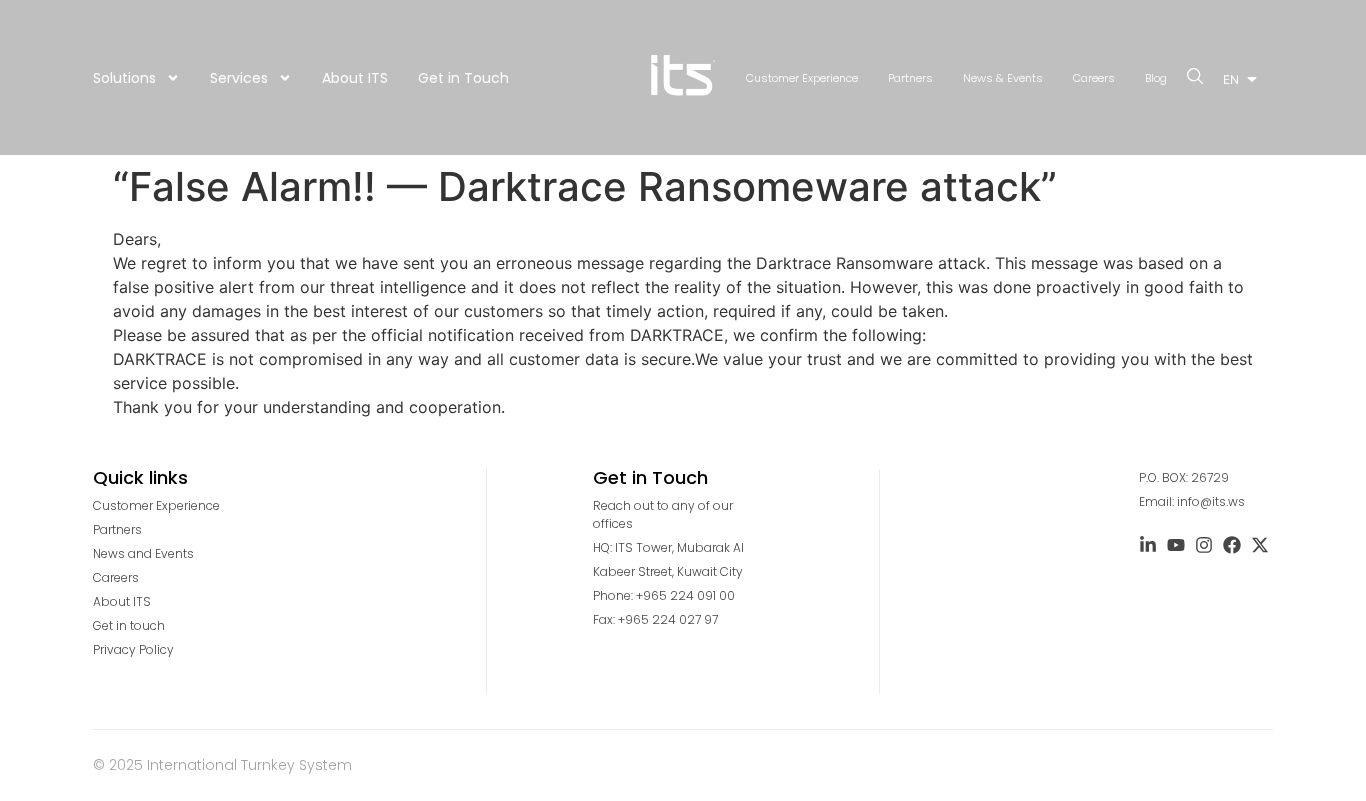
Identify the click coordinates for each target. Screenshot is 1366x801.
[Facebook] (1232, 545)
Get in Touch (463, 78)
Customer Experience (802, 78)
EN (1231, 79)
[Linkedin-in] (1148, 545)
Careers (1094, 78)
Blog (1156, 78)
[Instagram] (1204, 545)
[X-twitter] (1260, 545)
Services (239, 78)
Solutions (124, 78)
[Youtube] (1176, 545)
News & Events (1003, 78)
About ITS (355, 78)
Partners (910, 78)
